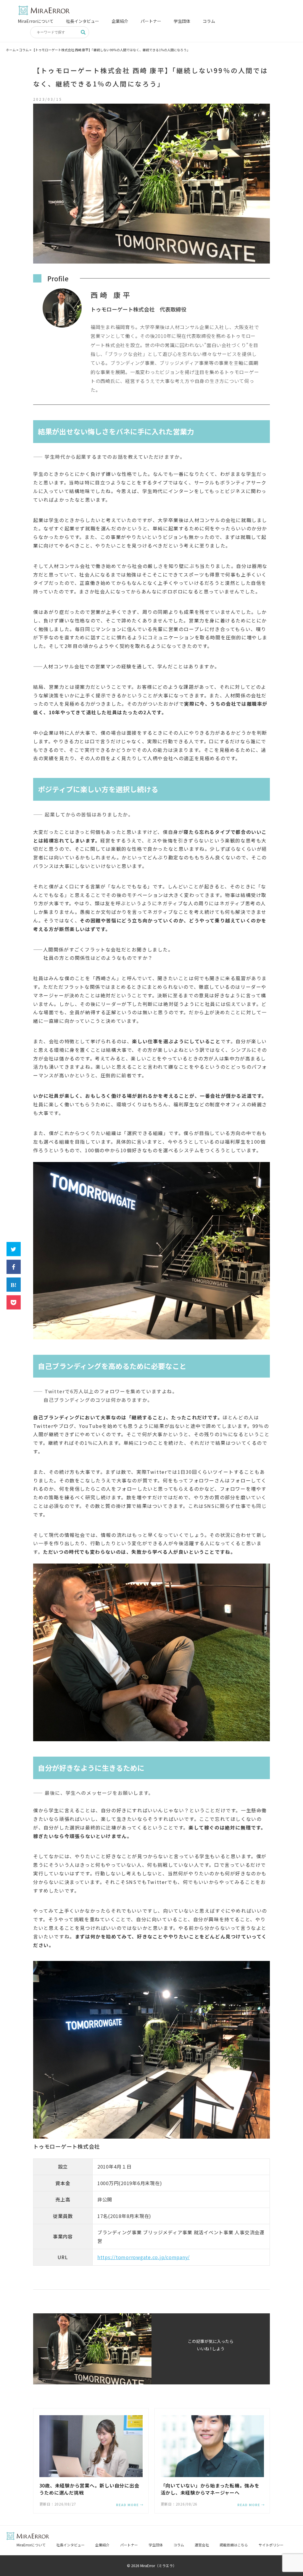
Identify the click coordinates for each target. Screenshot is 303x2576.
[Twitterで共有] (14, 1249)
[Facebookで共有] (14, 1267)
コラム (209, 21)
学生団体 (182, 21)
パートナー (151, 21)
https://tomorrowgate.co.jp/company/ (144, 2257)
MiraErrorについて (36, 21)
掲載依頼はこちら (234, 2545)
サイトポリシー (271, 2545)
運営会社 (202, 2545)
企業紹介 (120, 21)
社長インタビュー (83, 21)
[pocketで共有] (14, 1302)
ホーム (11, 50)
